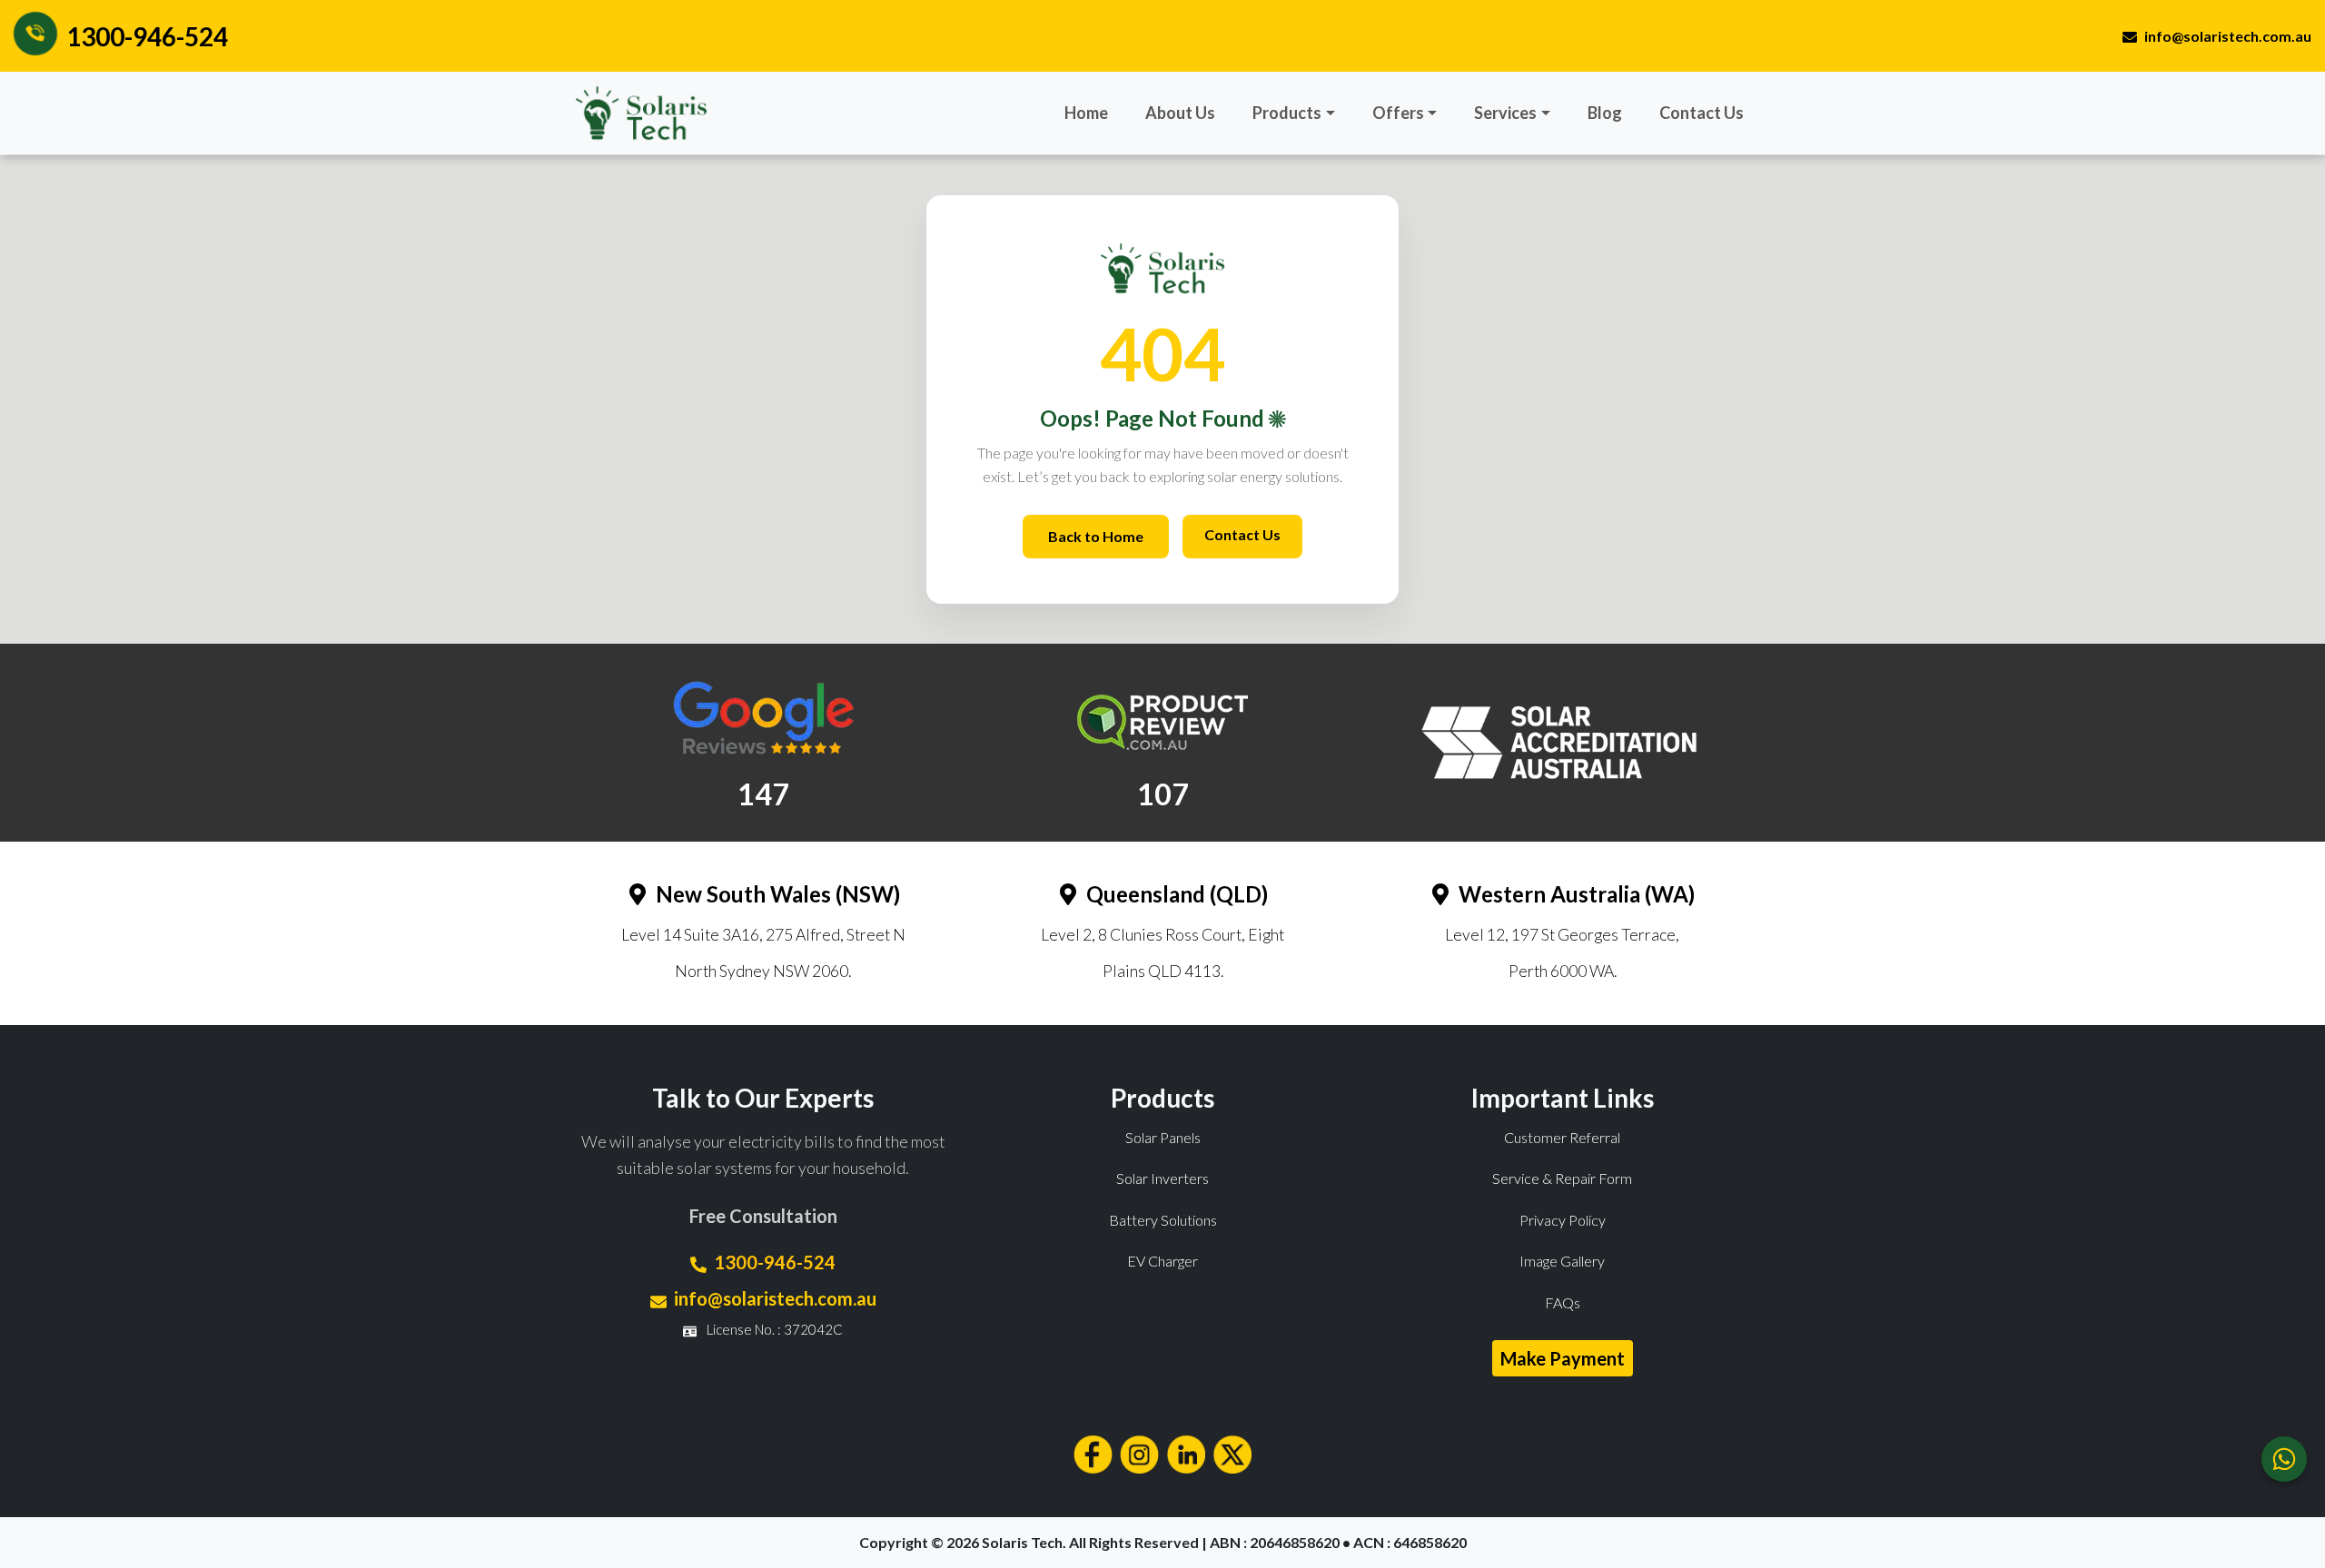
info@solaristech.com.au (2228, 36)
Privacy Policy (1563, 1220)
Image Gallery (1562, 1261)
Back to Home (1096, 536)
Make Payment (1563, 1358)
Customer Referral (1562, 1137)
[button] (1294, 113)
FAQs (1563, 1302)
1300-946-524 (147, 36)
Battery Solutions (1163, 1220)
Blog (1605, 113)
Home (1086, 113)
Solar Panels (1163, 1137)
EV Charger (1162, 1261)
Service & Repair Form (1562, 1178)
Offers (1398, 113)
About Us (1180, 113)
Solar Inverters (1162, 1178)
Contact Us (1702, 113)
